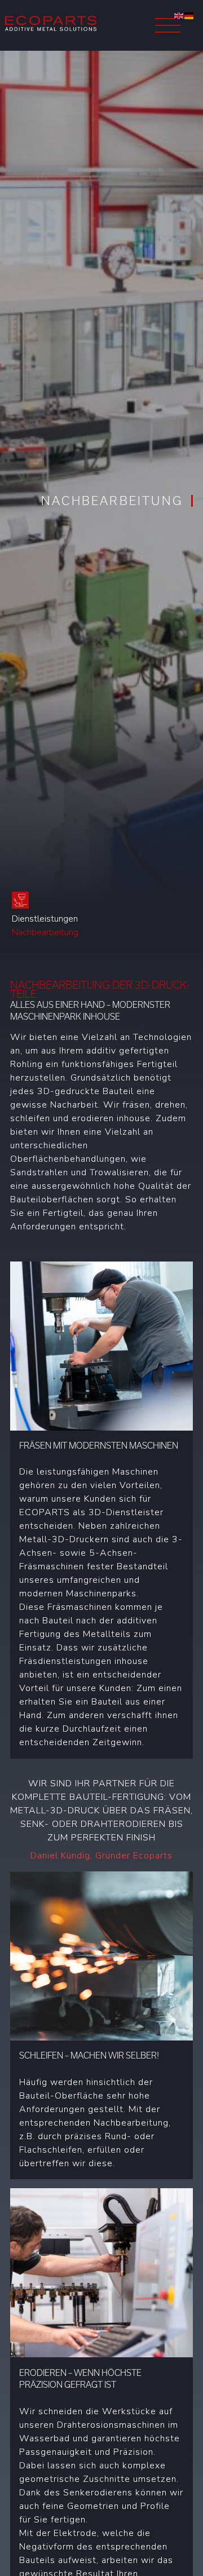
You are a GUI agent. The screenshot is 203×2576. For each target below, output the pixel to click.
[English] (179, 15)
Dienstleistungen (45, 919)
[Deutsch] (189, 15)
